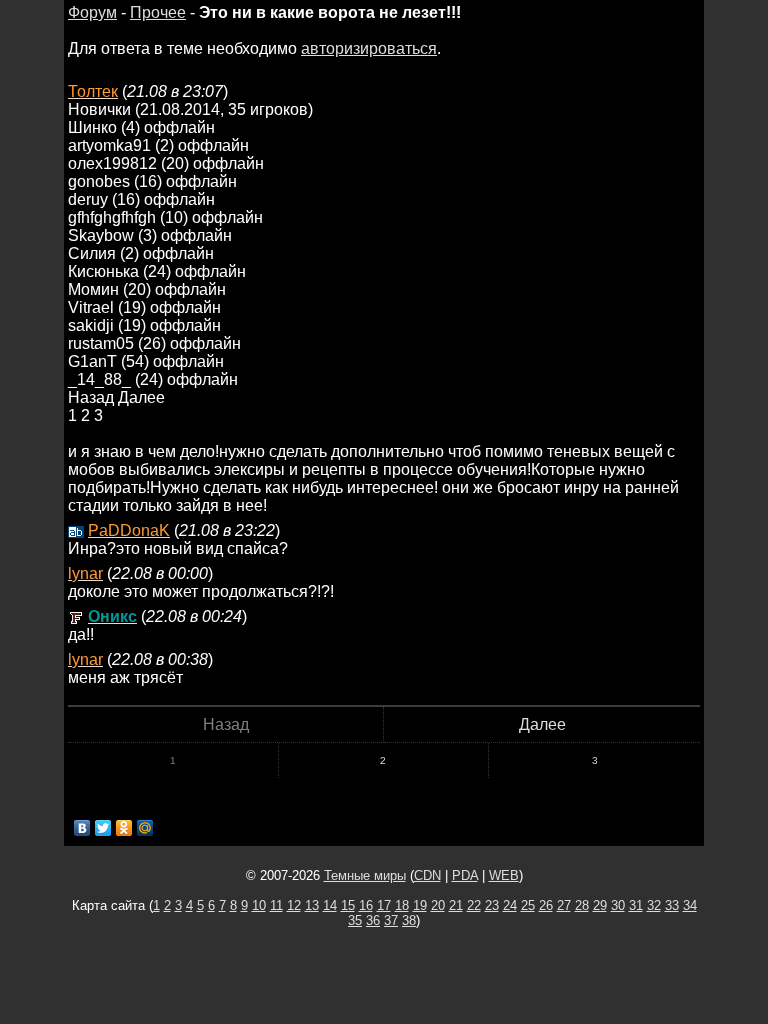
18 (402, 905)
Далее (542, 724)
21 (456, 905)
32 (654, 905)
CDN (427, 875)
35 (355, 920)
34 (690, 905)
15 (348, 905)
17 (384, 905)
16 (366, 905)
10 (259, 905)
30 (618, 905)
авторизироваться (369, 48)
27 (564, 905)
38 (409, 920)
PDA (465, 875)
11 (276, 905)
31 (636, 905)
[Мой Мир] (145, 828)
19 (420, 905)
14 (330, 905)
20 (438, 905)
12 (294, 905)
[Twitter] (103, 828)
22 (474, 905)
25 (528, 905)
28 (582, 905)
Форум (92, 12)
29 (600, 905)
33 (672, 905)
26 (546, 905)
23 (492, 905)
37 (391, 920)
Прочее (158, 12)
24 (510, 905)
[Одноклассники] (124, 828)
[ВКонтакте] (82, 828)
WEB (504, 875)
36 (373, 920)
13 (312, 905)
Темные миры (365, 875)
